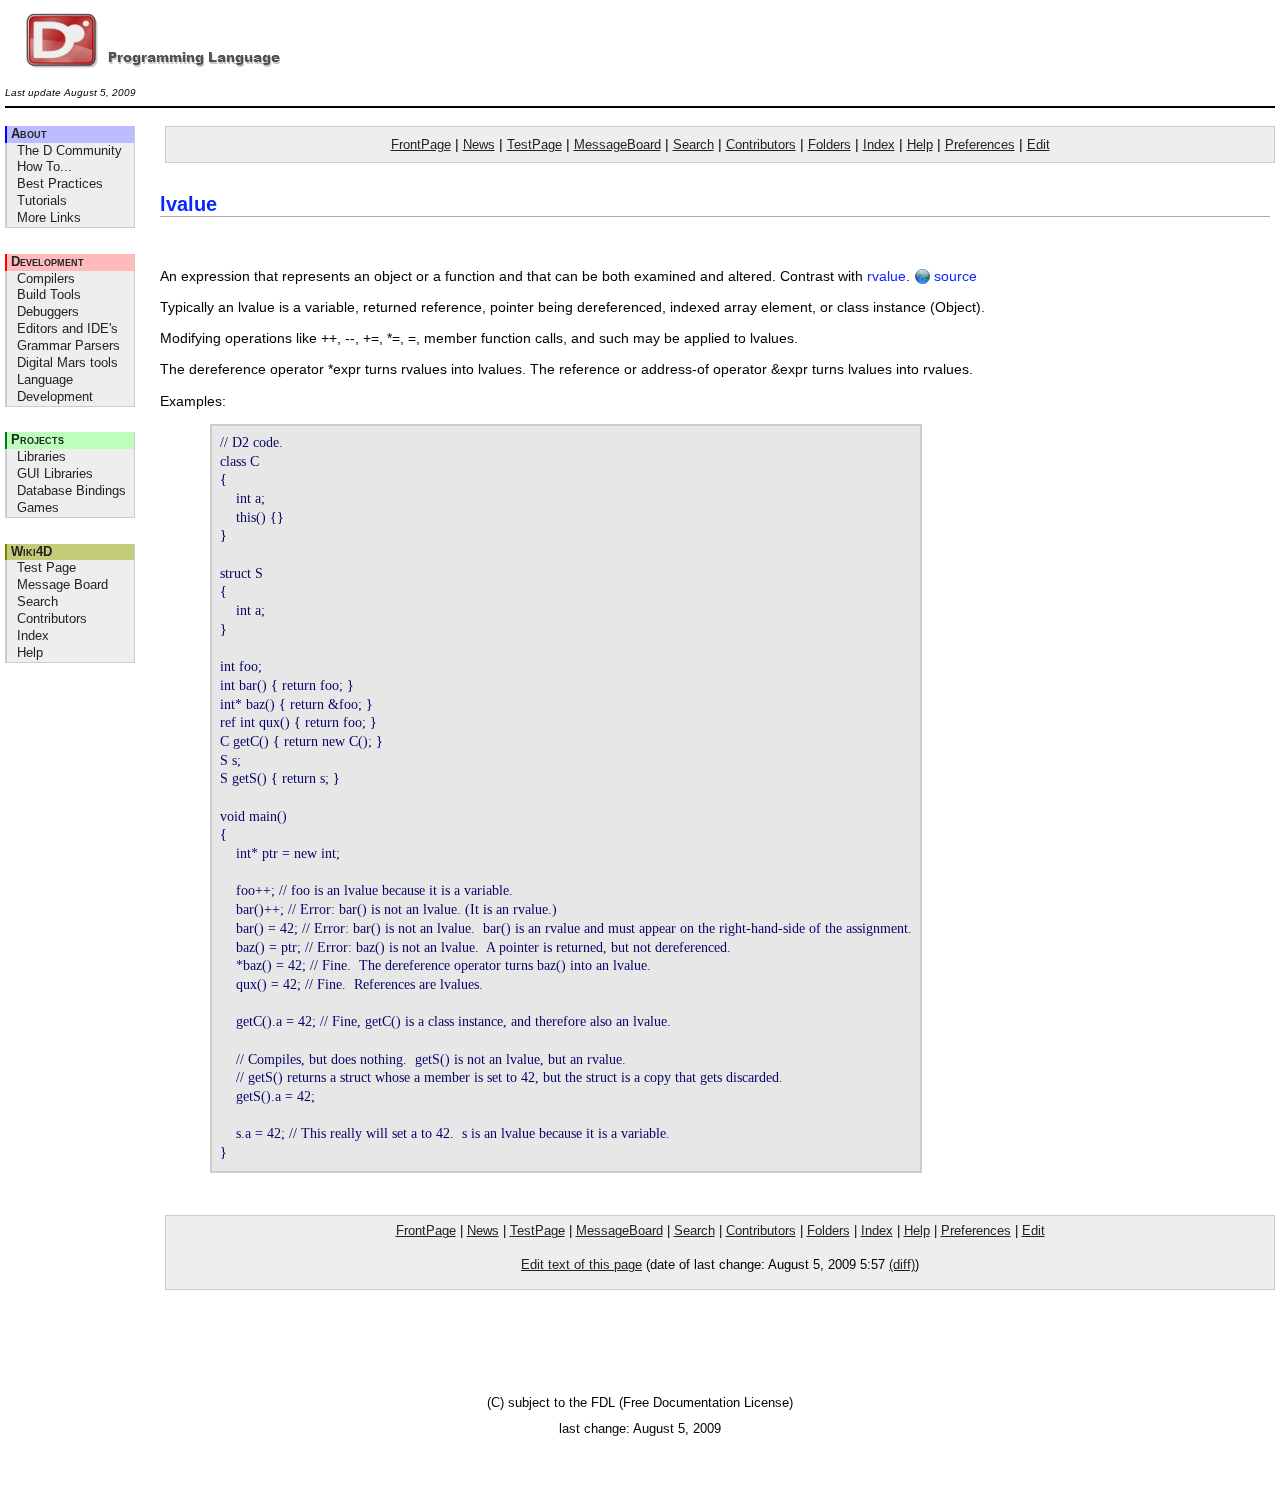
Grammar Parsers (68, 345)
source (953, 276)
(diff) (902, 1264)
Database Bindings (71, 490)
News (479, 144)
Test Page (46, 567)
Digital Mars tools (67, 362)
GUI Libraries (55, 473)
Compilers (46, 278)
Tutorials (42, 200)
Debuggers (48, 311)
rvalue (886, 276)
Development (47, 261)
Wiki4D (31, 551)
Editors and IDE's (67, 328)
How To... (44, 166)
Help (30, 652)
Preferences (980, 144)
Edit (1038, 144)
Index (33, 635)
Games (38, 507)
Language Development (55, 388)
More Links (49, 217)
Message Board (62, 584)
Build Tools (49, 294)
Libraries (41, 456)
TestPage (534, 144)
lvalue (188, 204)
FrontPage (421, 144)
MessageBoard (617, 144)
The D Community (69, 150)
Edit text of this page (581, 1264)
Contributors (52, 618)
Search (37, 601)
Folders (829, 144)
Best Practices (60, 183)
